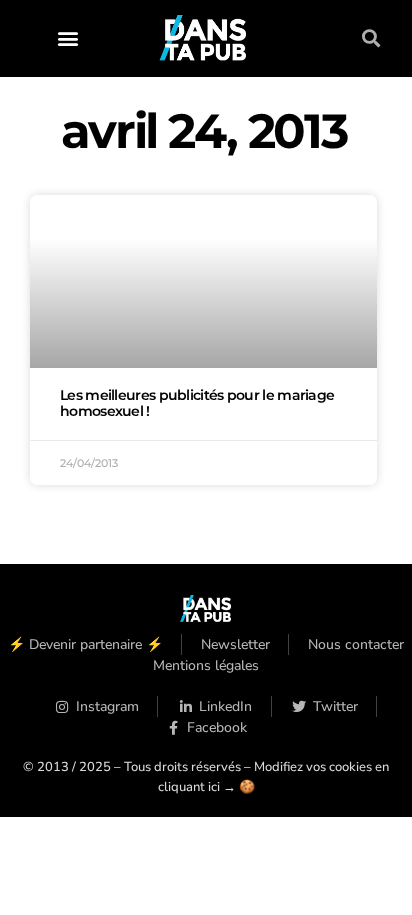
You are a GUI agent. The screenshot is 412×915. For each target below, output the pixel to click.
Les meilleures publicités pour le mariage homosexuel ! (197, 403)
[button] (67, 38)
